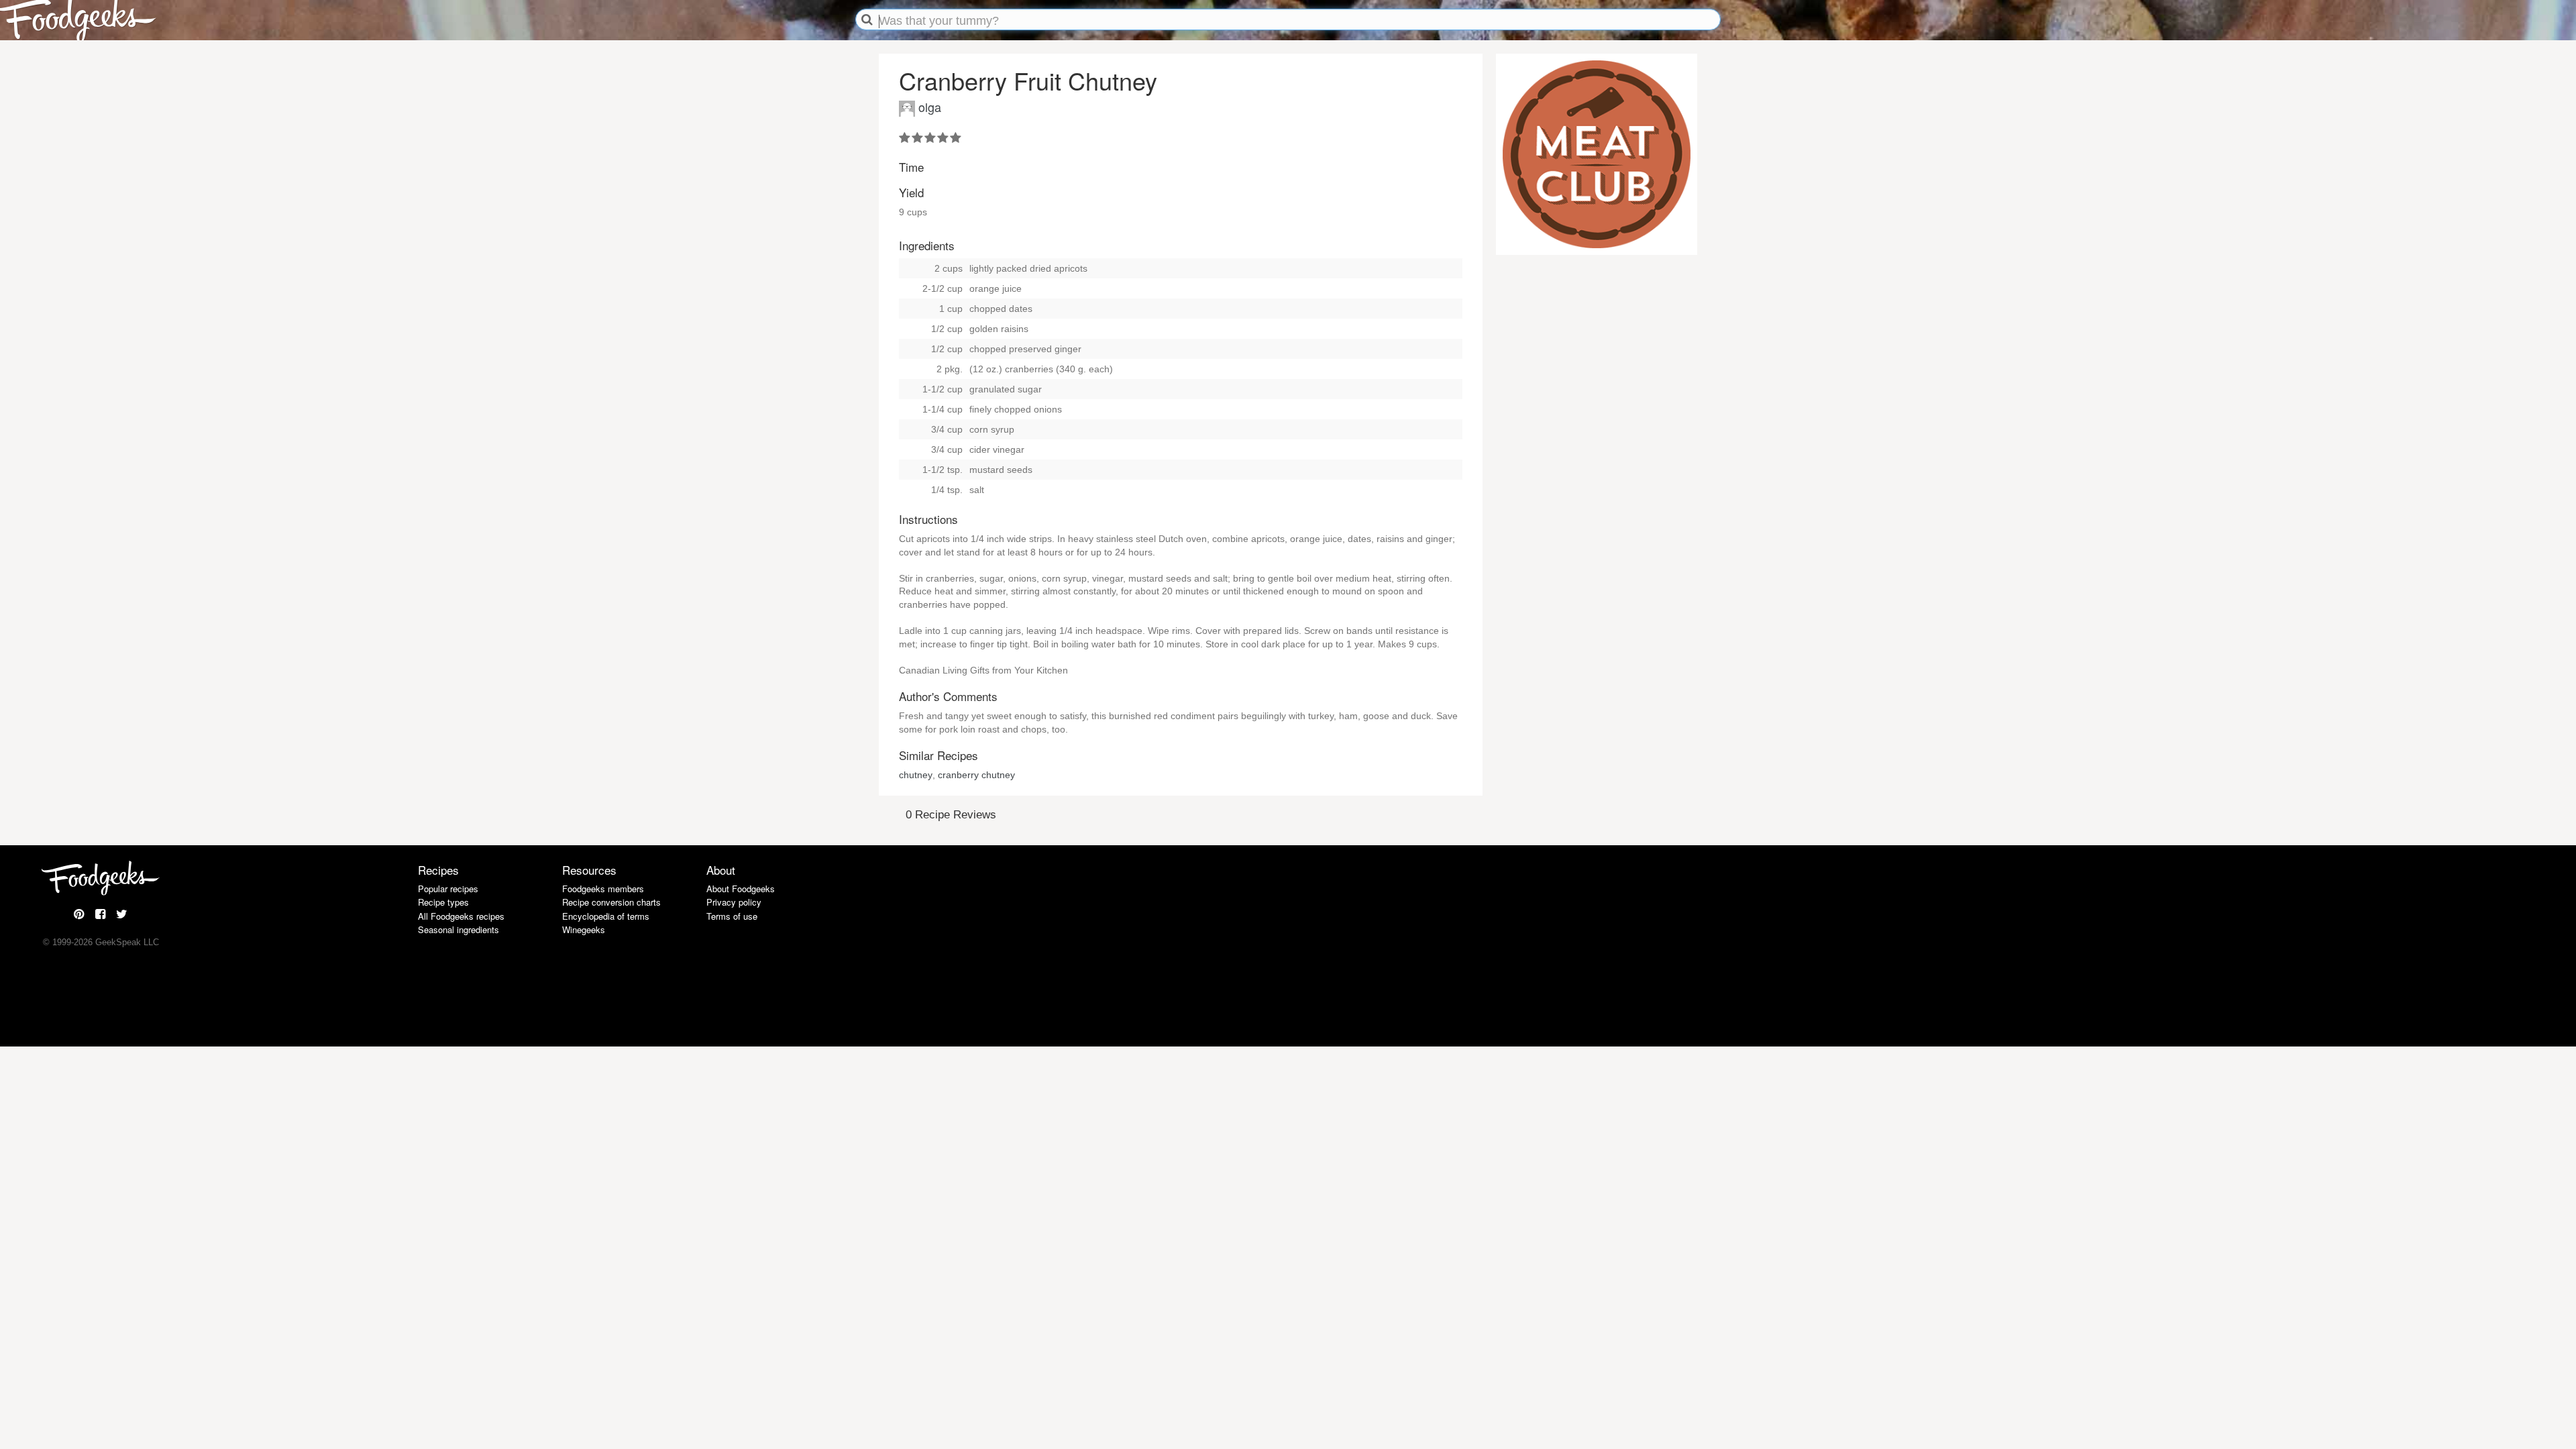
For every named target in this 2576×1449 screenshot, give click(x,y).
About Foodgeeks (741, 889)
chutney (916, 775)
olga (930, 107)
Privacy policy (734, 902)
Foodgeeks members (603, 889)
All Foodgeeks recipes (461, 916)
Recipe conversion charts (611, 902)
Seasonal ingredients (459, 929)
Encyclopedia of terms (606, 916)
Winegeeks (584, 929)
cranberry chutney (976, 775)
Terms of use (732, 916)
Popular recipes (448, 889)
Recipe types (443, 902)
